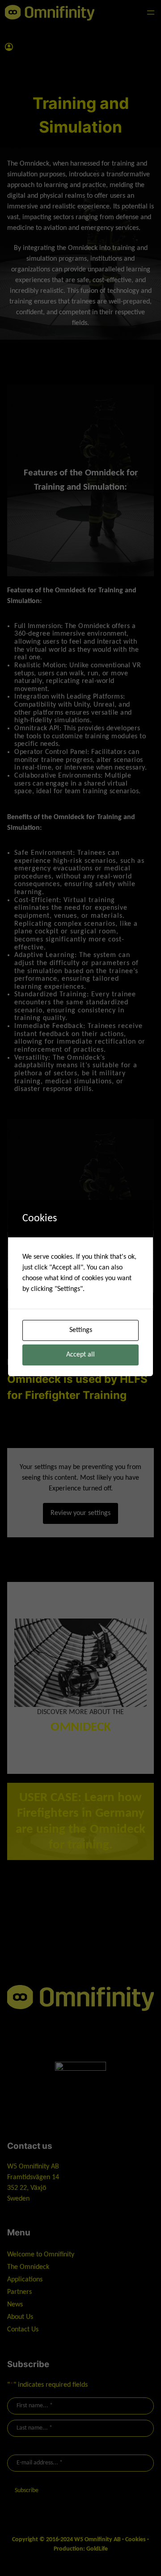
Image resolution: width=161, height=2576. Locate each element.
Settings (81, 1330)
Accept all (80, 1355)
